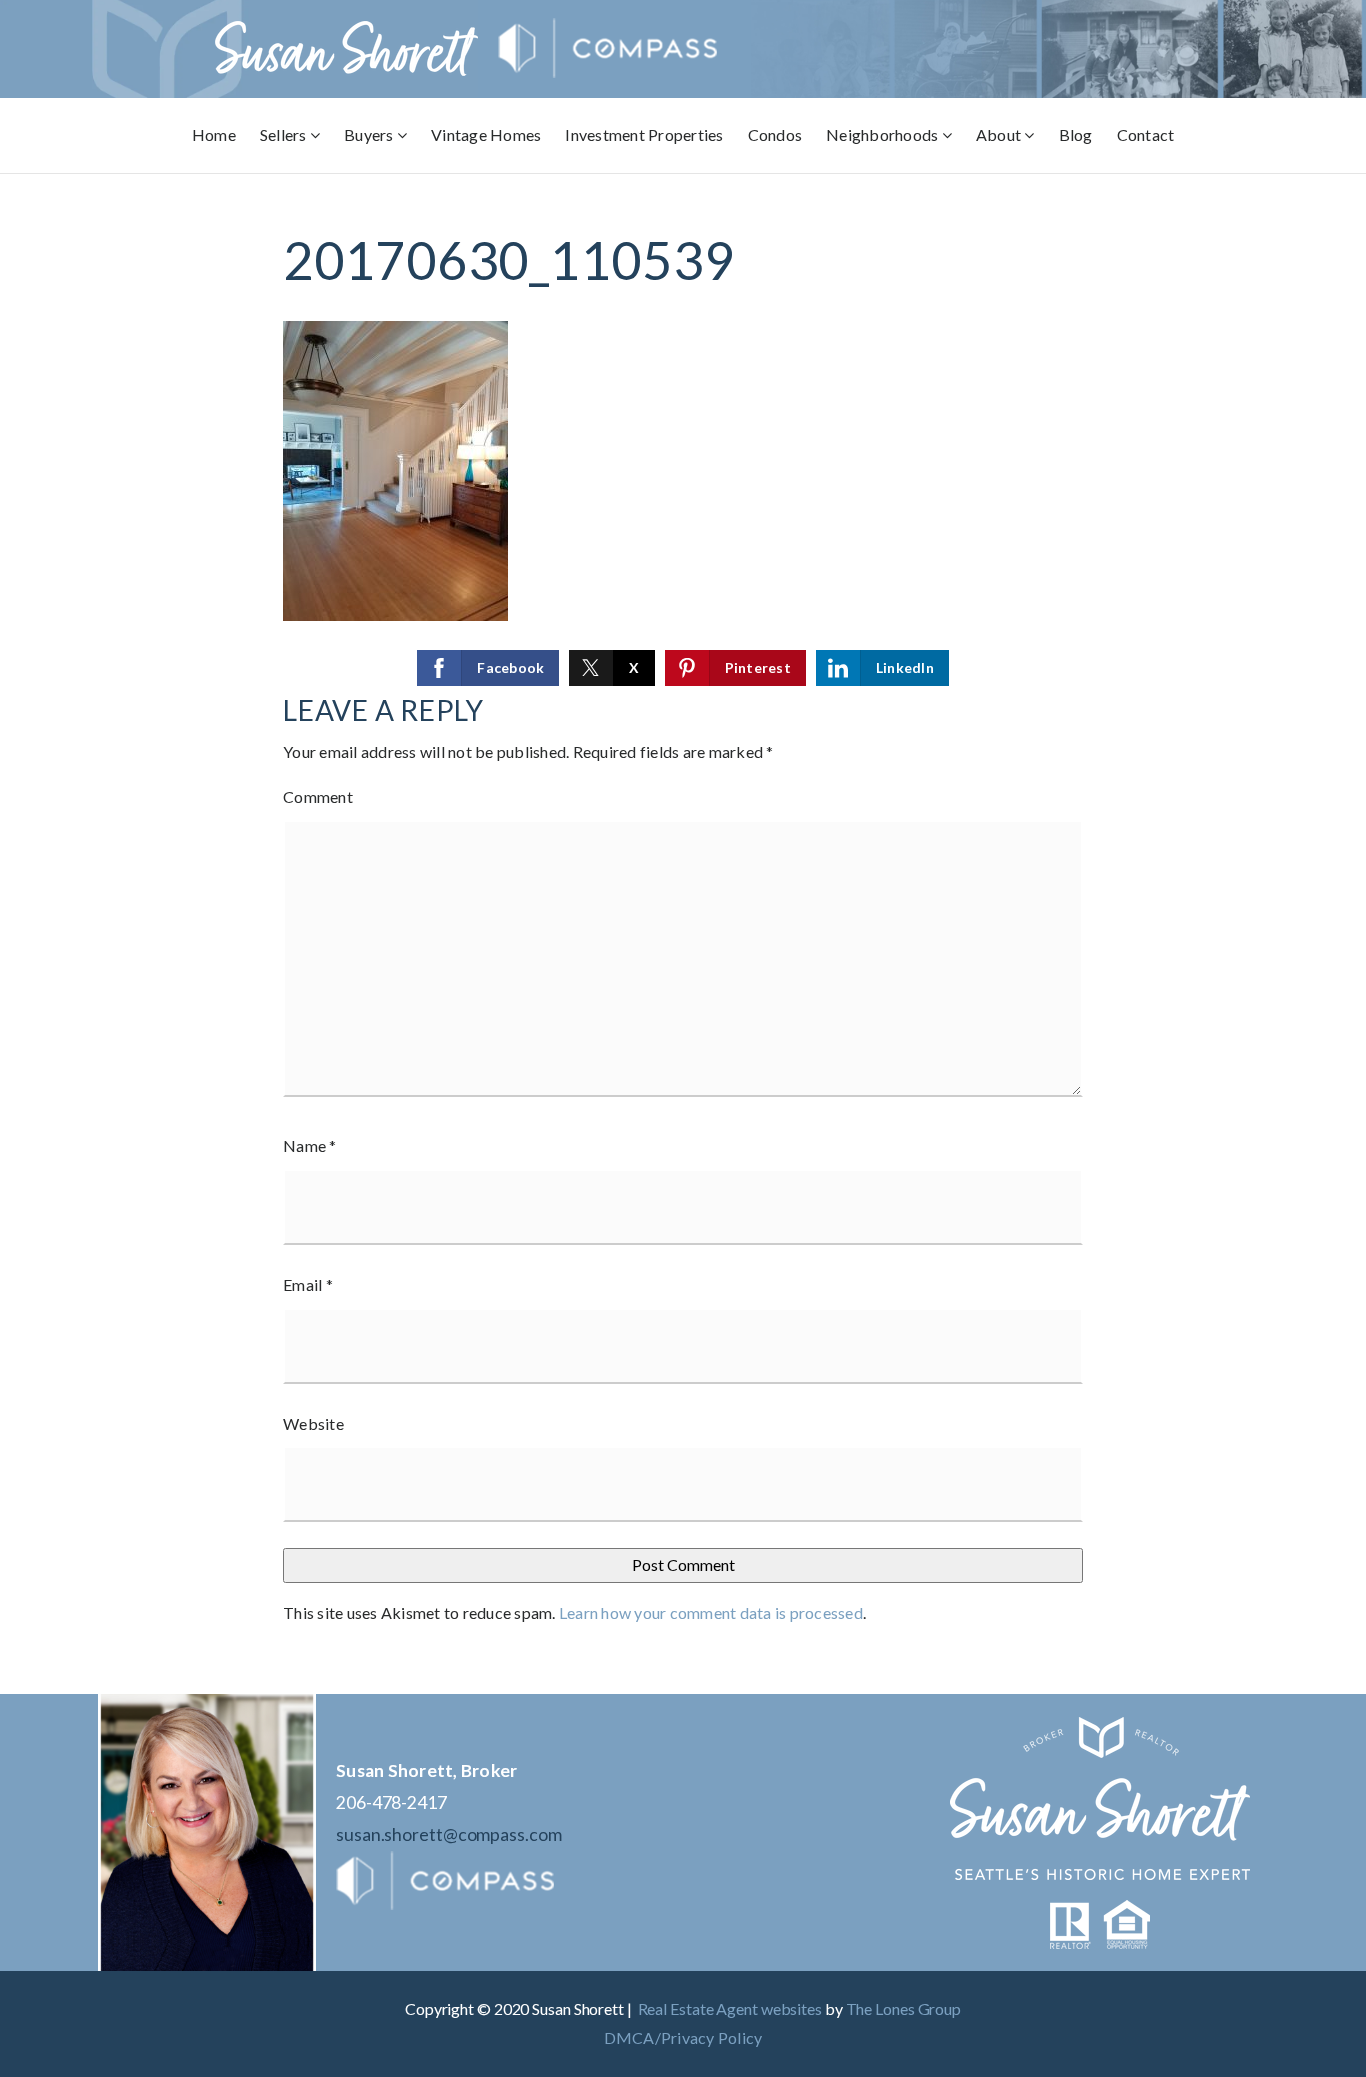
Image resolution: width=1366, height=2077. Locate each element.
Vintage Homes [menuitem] (486, 134)
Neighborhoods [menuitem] (884, 134)
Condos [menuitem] (775, 134)
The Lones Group (904, 2008)
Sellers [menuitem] (285, 134)
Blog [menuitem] (1076, 134)
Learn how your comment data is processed (711, 1612)
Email (308, 1284)
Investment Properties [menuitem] (644, 134)
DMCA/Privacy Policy (683, 2037)
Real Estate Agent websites (730, 2008)
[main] (683, 934)
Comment (318, 796)
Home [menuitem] (214, 134)
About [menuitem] (1000, 134)
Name (310, 1145)
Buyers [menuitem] (370, 134)
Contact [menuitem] (1146, 134)
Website (313, 1423)
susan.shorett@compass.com (449, 1834)
